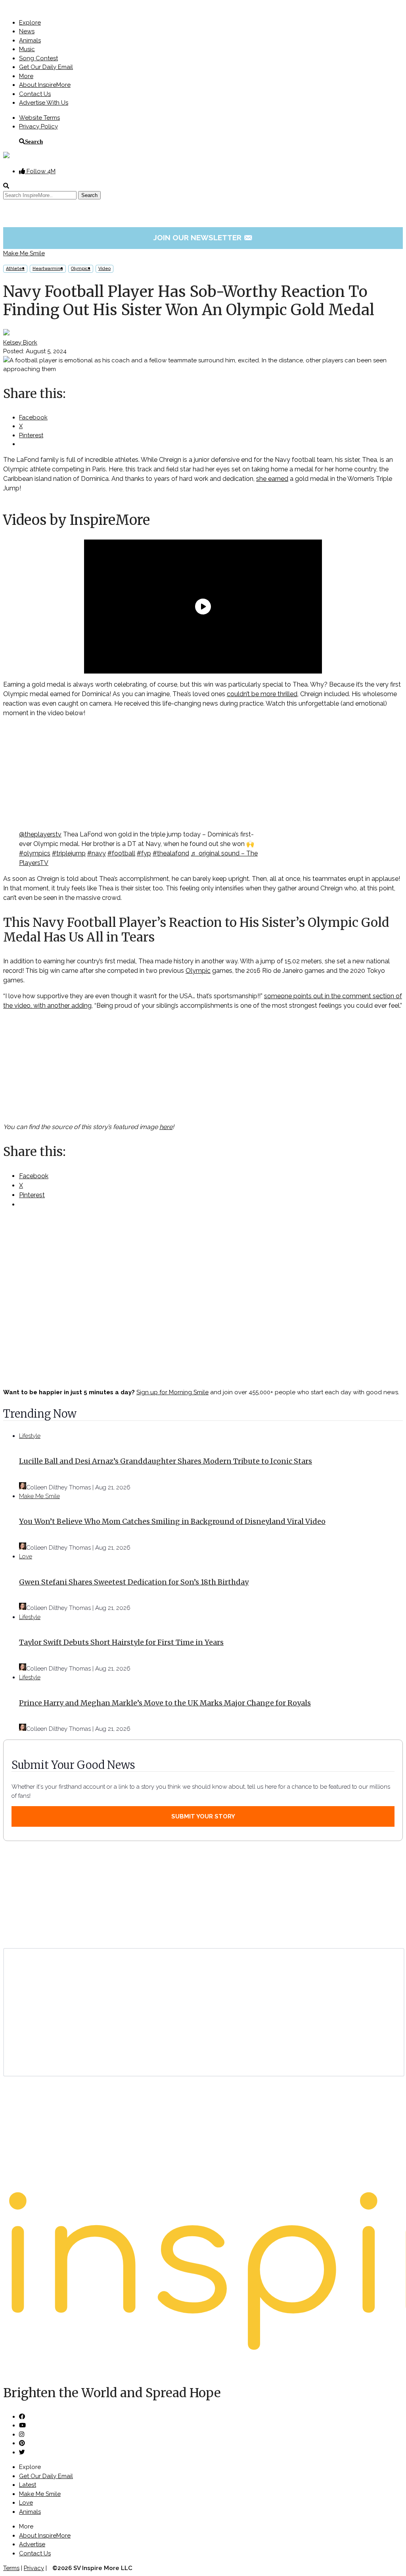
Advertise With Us (44, 103)
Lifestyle (30, 1436)
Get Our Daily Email (46, 67)
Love (26, 1556)
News (27, 31)
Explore (30, 23)
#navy (97, 853)
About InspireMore (45, 85)
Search (34, 141)
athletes (15, 269)
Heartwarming (48, 269)
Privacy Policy (38, 126)
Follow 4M (40, 171)
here (166, 1127)
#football (121, 853)
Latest (28, 2485)
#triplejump (69, 853)
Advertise (32, 2544)
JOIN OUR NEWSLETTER (203, 237)
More (26, 76)
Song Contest (38, 58)
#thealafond (171, 853)
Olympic (198, 971)
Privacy (34, 2568)
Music (27, 49)
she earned (272, 479)
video (104, 269)
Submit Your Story (203, 1816)
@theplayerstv (40, 834)
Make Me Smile (24, 253)
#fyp (144, 853)
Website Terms (39, 118)
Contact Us (35, 94)
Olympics (81, 269)
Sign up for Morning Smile (172, 1392)
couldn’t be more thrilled (262, 694)
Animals (30, 40)
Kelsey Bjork (20, 343)
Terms (11, 2568)
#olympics (35, 853)
